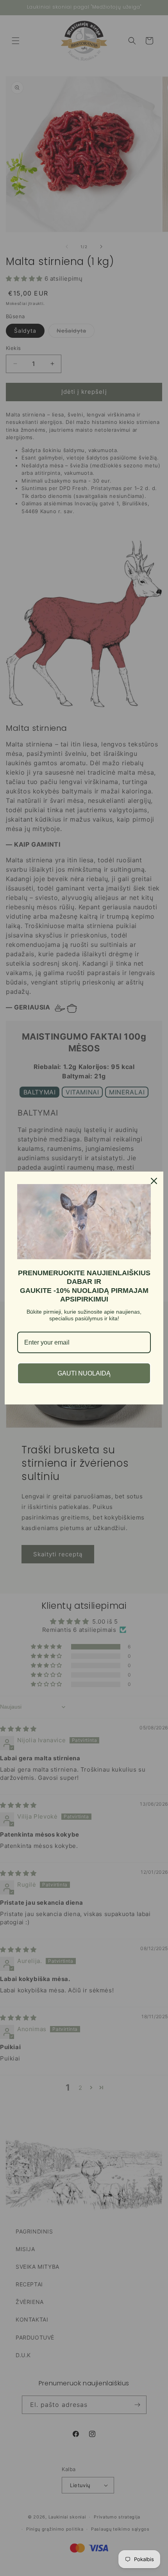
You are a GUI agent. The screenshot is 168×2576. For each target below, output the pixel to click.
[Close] (154, 1181)
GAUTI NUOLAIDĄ (84, 1373)
